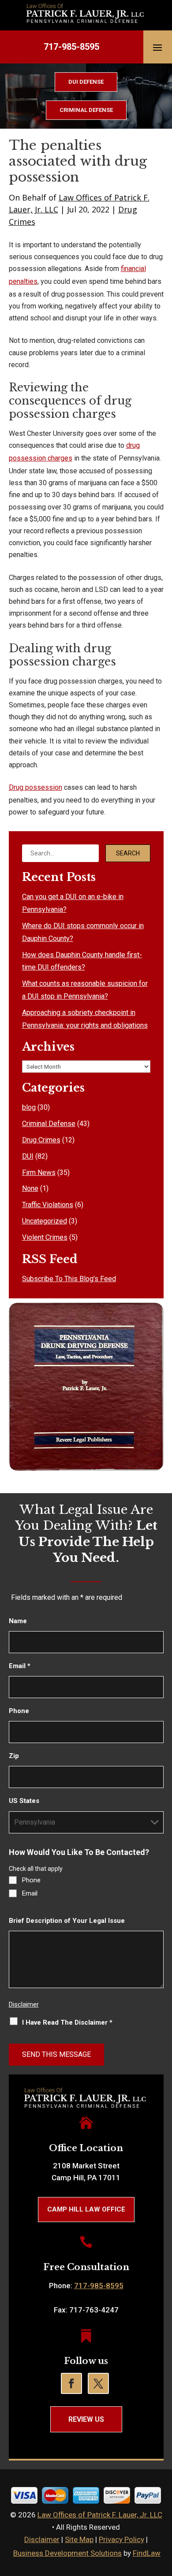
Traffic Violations (48, 1205)
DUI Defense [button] (86, 82)
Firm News (39, 1173)
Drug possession (36, 787)
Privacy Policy (122, 2539)
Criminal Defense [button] (86, 110)
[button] (157, 47)
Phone (19, 1711)
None (30, 1188)
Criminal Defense (49, 1124)
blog (29, 1107)
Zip (14, 1756)
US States (24, 1801)
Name (18, 1621)
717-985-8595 (71, 47)
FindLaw (147, 2553)
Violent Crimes (45, 1237)
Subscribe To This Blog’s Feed (69, 1279)
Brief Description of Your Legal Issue (67, 1921)
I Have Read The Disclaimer (67, 2022)
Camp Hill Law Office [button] (86, 2209)
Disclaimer (24, 2004)
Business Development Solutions (67, 2553)
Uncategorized (45, 1221)
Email (20, 1666)
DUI (28, 1156)
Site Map (79, 2539)
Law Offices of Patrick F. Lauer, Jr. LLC (100, 2515)
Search (128, 853)
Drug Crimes (41, 1140)
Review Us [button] (86, 2419)
